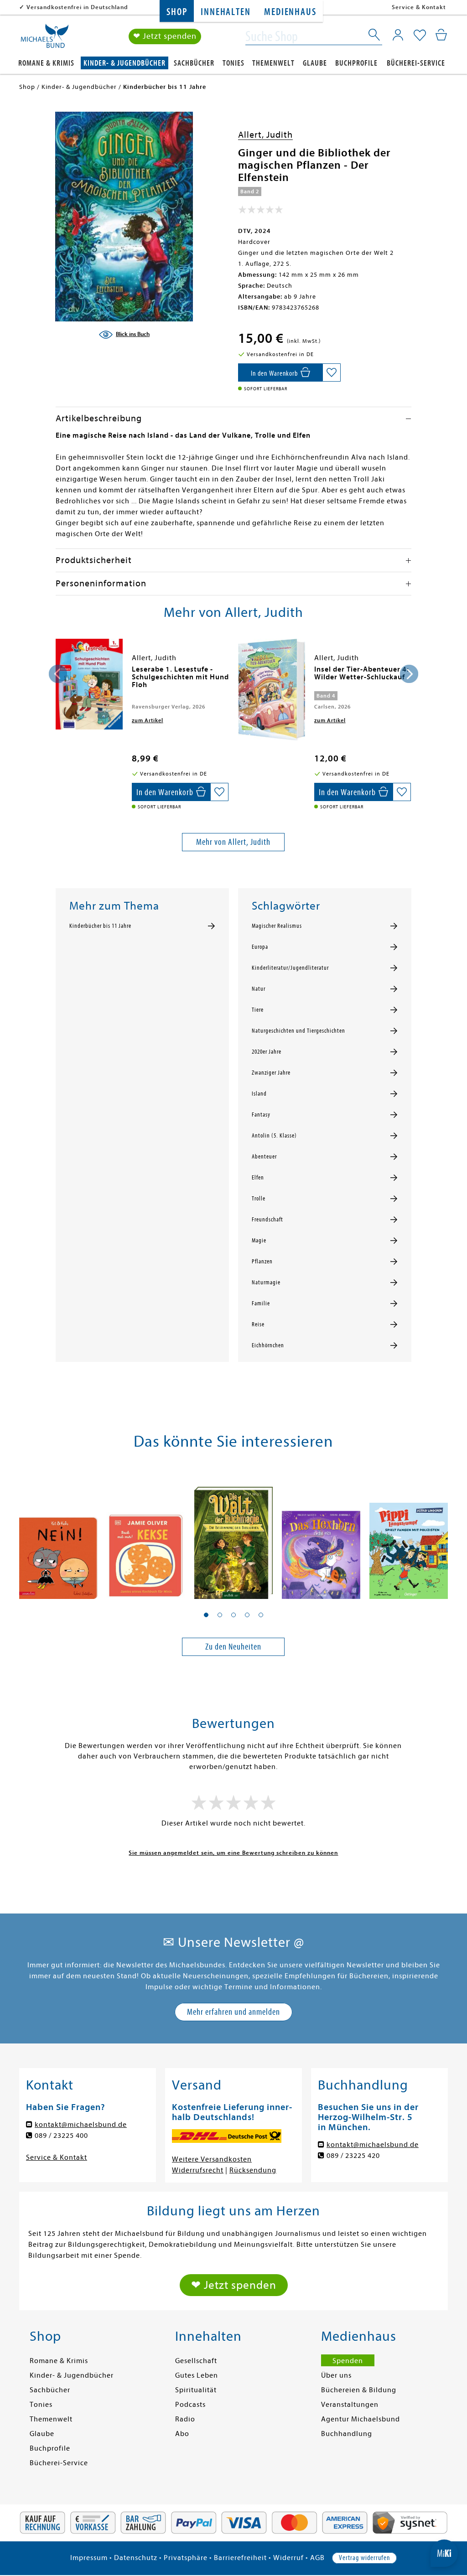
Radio (185, 2419)
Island (259, 1094)
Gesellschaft (196, 2361)
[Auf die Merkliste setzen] (332, 372)
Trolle (259, 1199)
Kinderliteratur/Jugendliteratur (290, 968)
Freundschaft (267, 1220)
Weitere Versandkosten (212, 2159)
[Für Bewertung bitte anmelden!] (261, 212)
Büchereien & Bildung (359, 2390)
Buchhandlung (347, 2434)
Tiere (258, 1010)
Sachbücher (194, 63)
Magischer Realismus (277, 926)
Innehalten (226, 12)
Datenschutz (136, 2558)
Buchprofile (356, 63)
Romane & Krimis (46, 63)
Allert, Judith (265, 135)
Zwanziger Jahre (271, 1073)
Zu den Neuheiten (233, 1647)
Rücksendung (253, 2170)
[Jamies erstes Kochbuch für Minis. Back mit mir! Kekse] (146, 1536)
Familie (261, 1304)
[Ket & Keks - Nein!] (58, 1536)
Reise (258, 1324)
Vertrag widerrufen (364, 2558)
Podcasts (190, 2405)
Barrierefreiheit (240, 2558)
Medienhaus (290, 12)
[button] (206, 1615)
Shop (177, 12)
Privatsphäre (186, 2558)
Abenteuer (264, 1157)
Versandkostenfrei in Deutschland (77, 7)
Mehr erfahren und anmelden (233, 2012)
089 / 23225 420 (353, 2156)
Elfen (258, 1178)
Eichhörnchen (268, 1345)
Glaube (315, 63)
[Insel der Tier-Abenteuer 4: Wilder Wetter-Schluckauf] (272, 690)
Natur (259, 989)
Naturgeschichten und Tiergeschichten (298, 1031)
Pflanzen (262, 1262)
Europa (260, 947)
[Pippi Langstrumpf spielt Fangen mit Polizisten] (409, 1536)
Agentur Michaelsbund (361, 2419)
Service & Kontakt (419, 7)
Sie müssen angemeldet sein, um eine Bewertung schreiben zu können (233, 1853)
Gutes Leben (197, 2375)
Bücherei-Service (416, 63)
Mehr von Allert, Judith (233, 842)
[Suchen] (375, 36)
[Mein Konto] (398, 35)
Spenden (348, 2361)
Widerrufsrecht (198, 2170)
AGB (317, 2558)
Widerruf (288, 2558)
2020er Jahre (267, 1052)
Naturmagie (266, 1283)
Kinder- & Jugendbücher (125, 63)
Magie (259, 1241)
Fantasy (261, 1115)
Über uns (336, 2375)
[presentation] (58, 674)
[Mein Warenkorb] (441, 35)
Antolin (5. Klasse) (274, 1136)
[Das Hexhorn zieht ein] (321, 1536)
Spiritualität (196, 2390)
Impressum (89, 2558)
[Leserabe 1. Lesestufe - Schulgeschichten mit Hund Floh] (89, 684)
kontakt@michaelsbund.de (81, 2125)
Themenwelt (273, 63)
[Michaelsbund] (45, 39)
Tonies (233, 63)
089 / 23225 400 (61, 2136)
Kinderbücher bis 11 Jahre (100, 926)
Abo (182, 2434)
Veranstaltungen (350, 2405)
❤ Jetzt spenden (165, 36)
